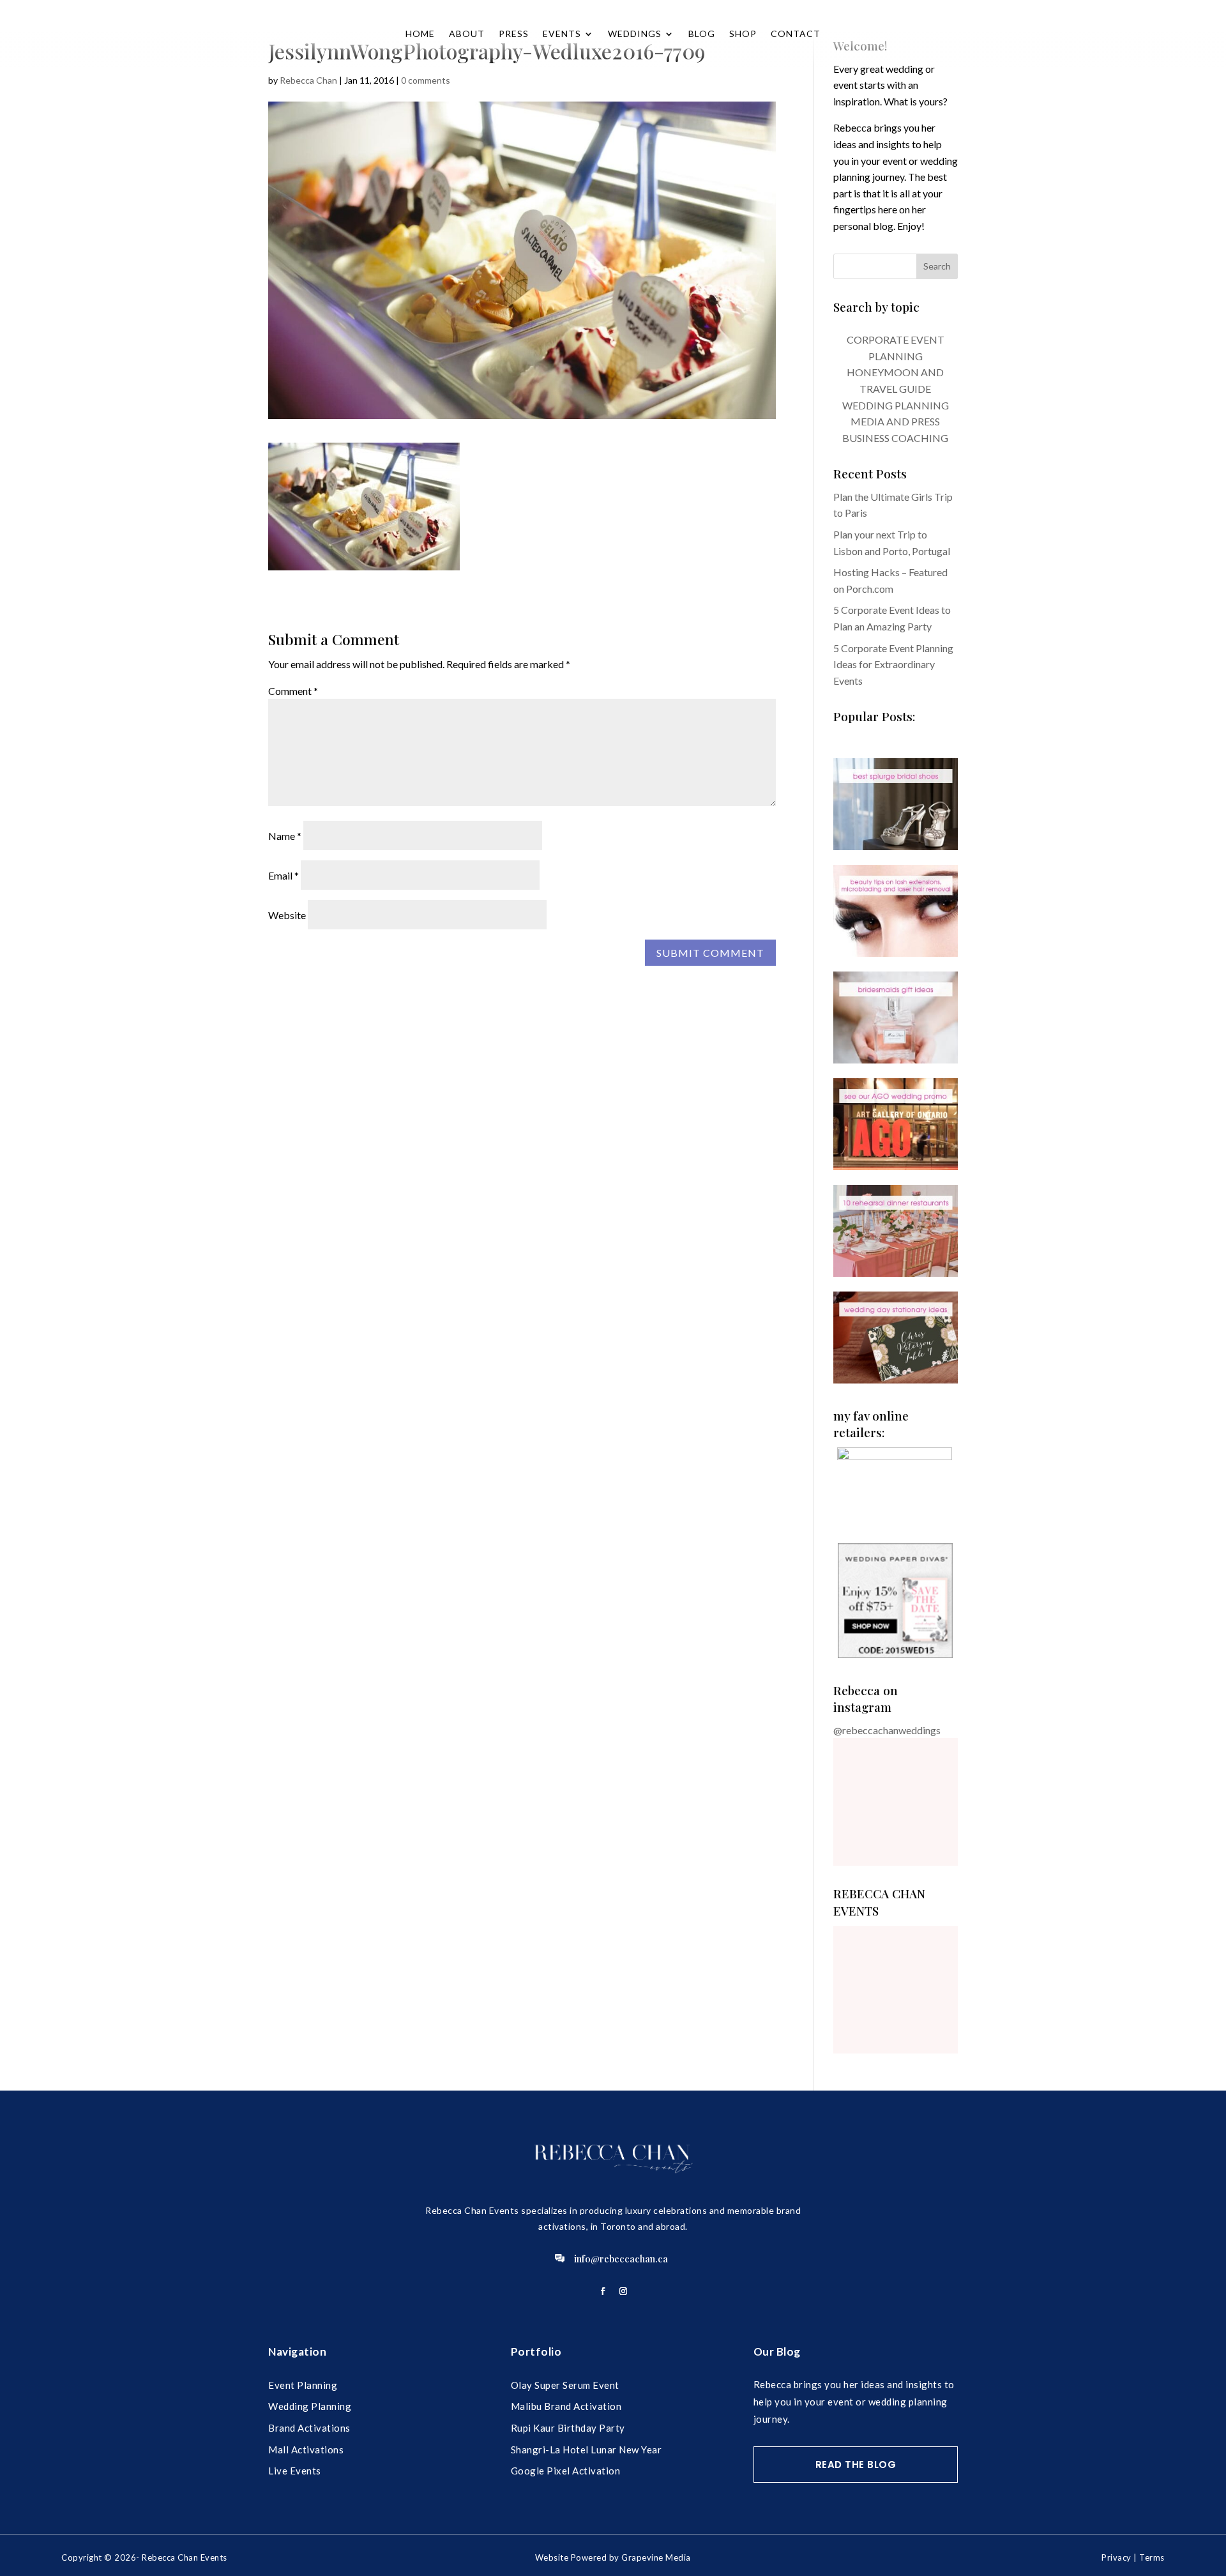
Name (285, 836)
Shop (743, 34)
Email (284, 875)
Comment (293, 691)
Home (420, 34)
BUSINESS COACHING (895, 438)
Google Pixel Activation (566, 2471)
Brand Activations (309, 2428)
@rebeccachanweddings (887, 1730)
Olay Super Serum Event (565, 2385)
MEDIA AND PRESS (895, 421)
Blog (702, 34)
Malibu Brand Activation (566, 2406)
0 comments (426, 80)
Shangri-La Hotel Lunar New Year (587, 2450)
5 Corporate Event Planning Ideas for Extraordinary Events (893, 664)
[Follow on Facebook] (603, 2291)
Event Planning (303, 2385)
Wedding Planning (310, 2406)
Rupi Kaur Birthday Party (568, 2428)
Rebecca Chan (308, 80)
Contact (796, 34)
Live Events (295, 2471)
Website (287, 915)
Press (514, 34)
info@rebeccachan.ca (621, 2259)
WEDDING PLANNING (896, 405)
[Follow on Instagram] (623, 2291)
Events (562, 34)
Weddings (635, 34)
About (467, 34)
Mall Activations (306, 2450)
